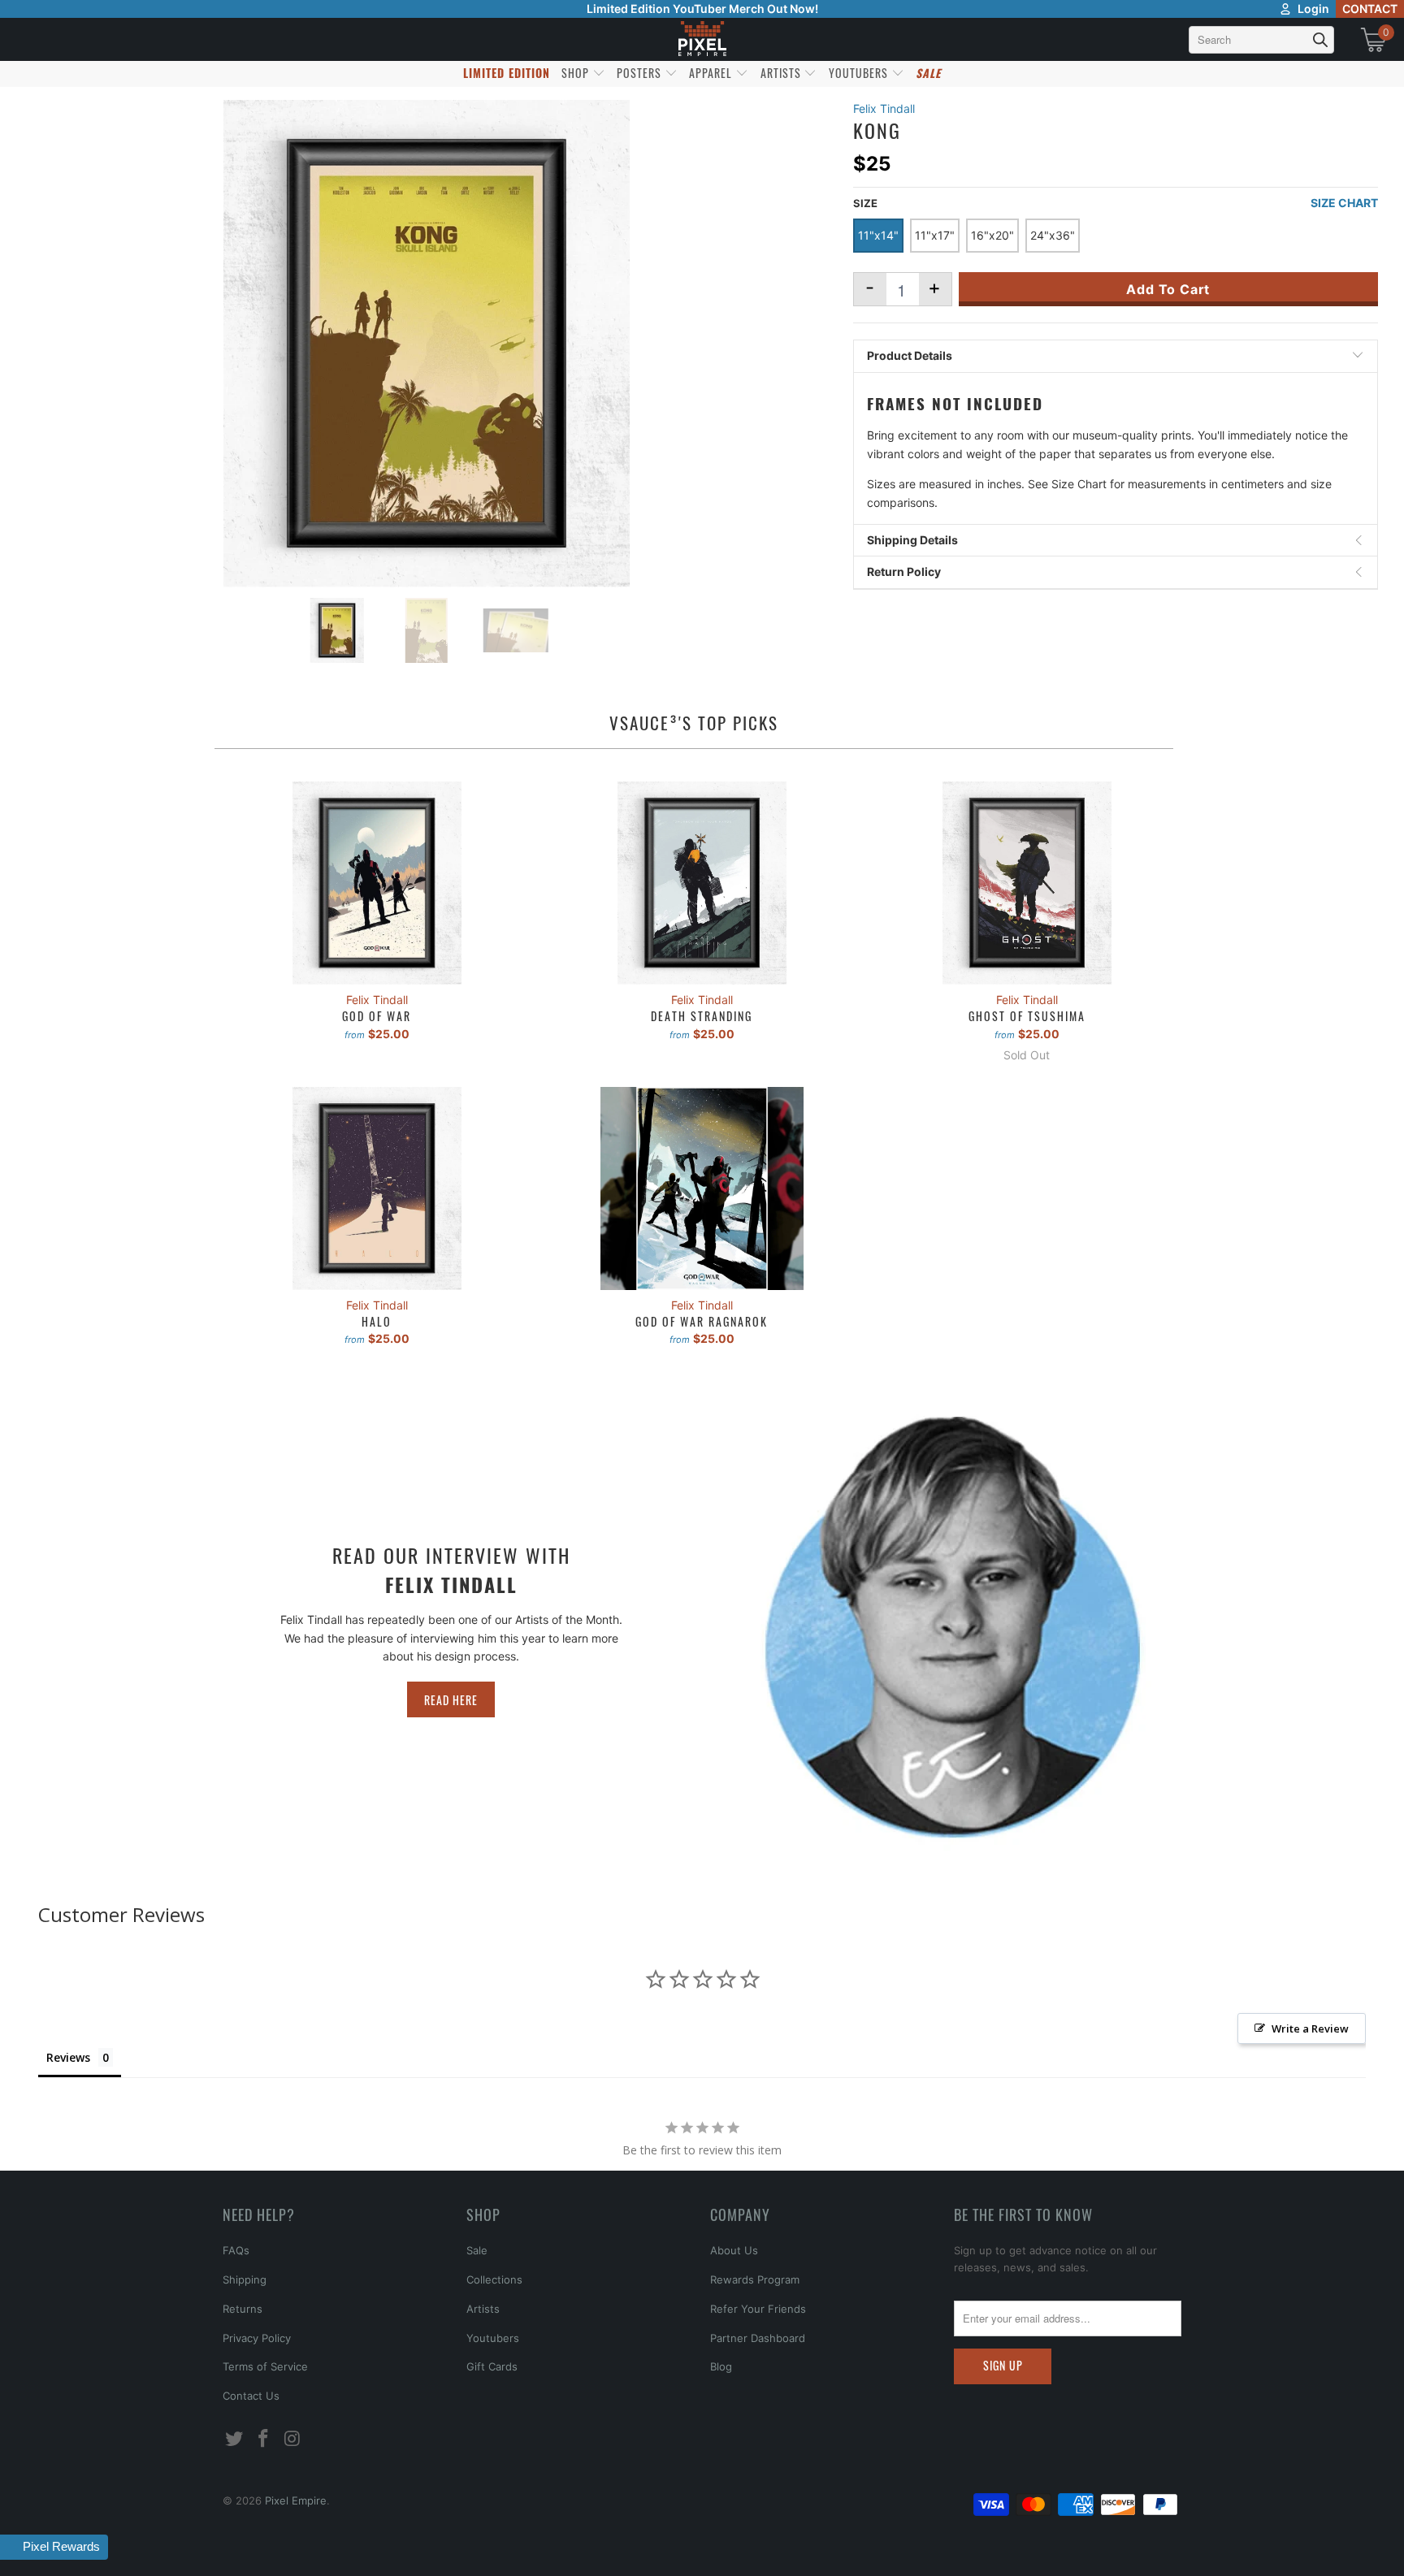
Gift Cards (492, 2366)
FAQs (236, 2250)
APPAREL (712, 73)
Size (865, 203)
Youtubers (493, 2338)
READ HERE (451, 1700)
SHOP (577, 73)
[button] (55, 2547)
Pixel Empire (296, 2500)
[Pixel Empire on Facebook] (264, 2439)
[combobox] (1261, 40)
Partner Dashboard (758, 2338)
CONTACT (1370, 9)
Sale (477, 2250)
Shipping (245, 2279)
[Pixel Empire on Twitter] (235, 2439)
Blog (721, 2366)
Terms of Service (265, 2366)
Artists (483, 2309)
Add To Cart (1168, 289)
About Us (734, 2250)
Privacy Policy (257, 2338)
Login (1313, 9)
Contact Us (251, 2396)
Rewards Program (755, 2279)
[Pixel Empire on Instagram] (292, 2439)
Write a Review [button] (1310, 2028)
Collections (494, 2279)
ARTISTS (782, 73)
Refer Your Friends (758, 2309)
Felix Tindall (884, 108)
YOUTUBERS (860, 73)
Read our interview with (451, 1569)
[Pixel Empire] (702, 39)
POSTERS (641, 73)
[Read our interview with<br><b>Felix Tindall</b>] (953, 1627)
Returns (243, 2309)
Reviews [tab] (68, 2057)
